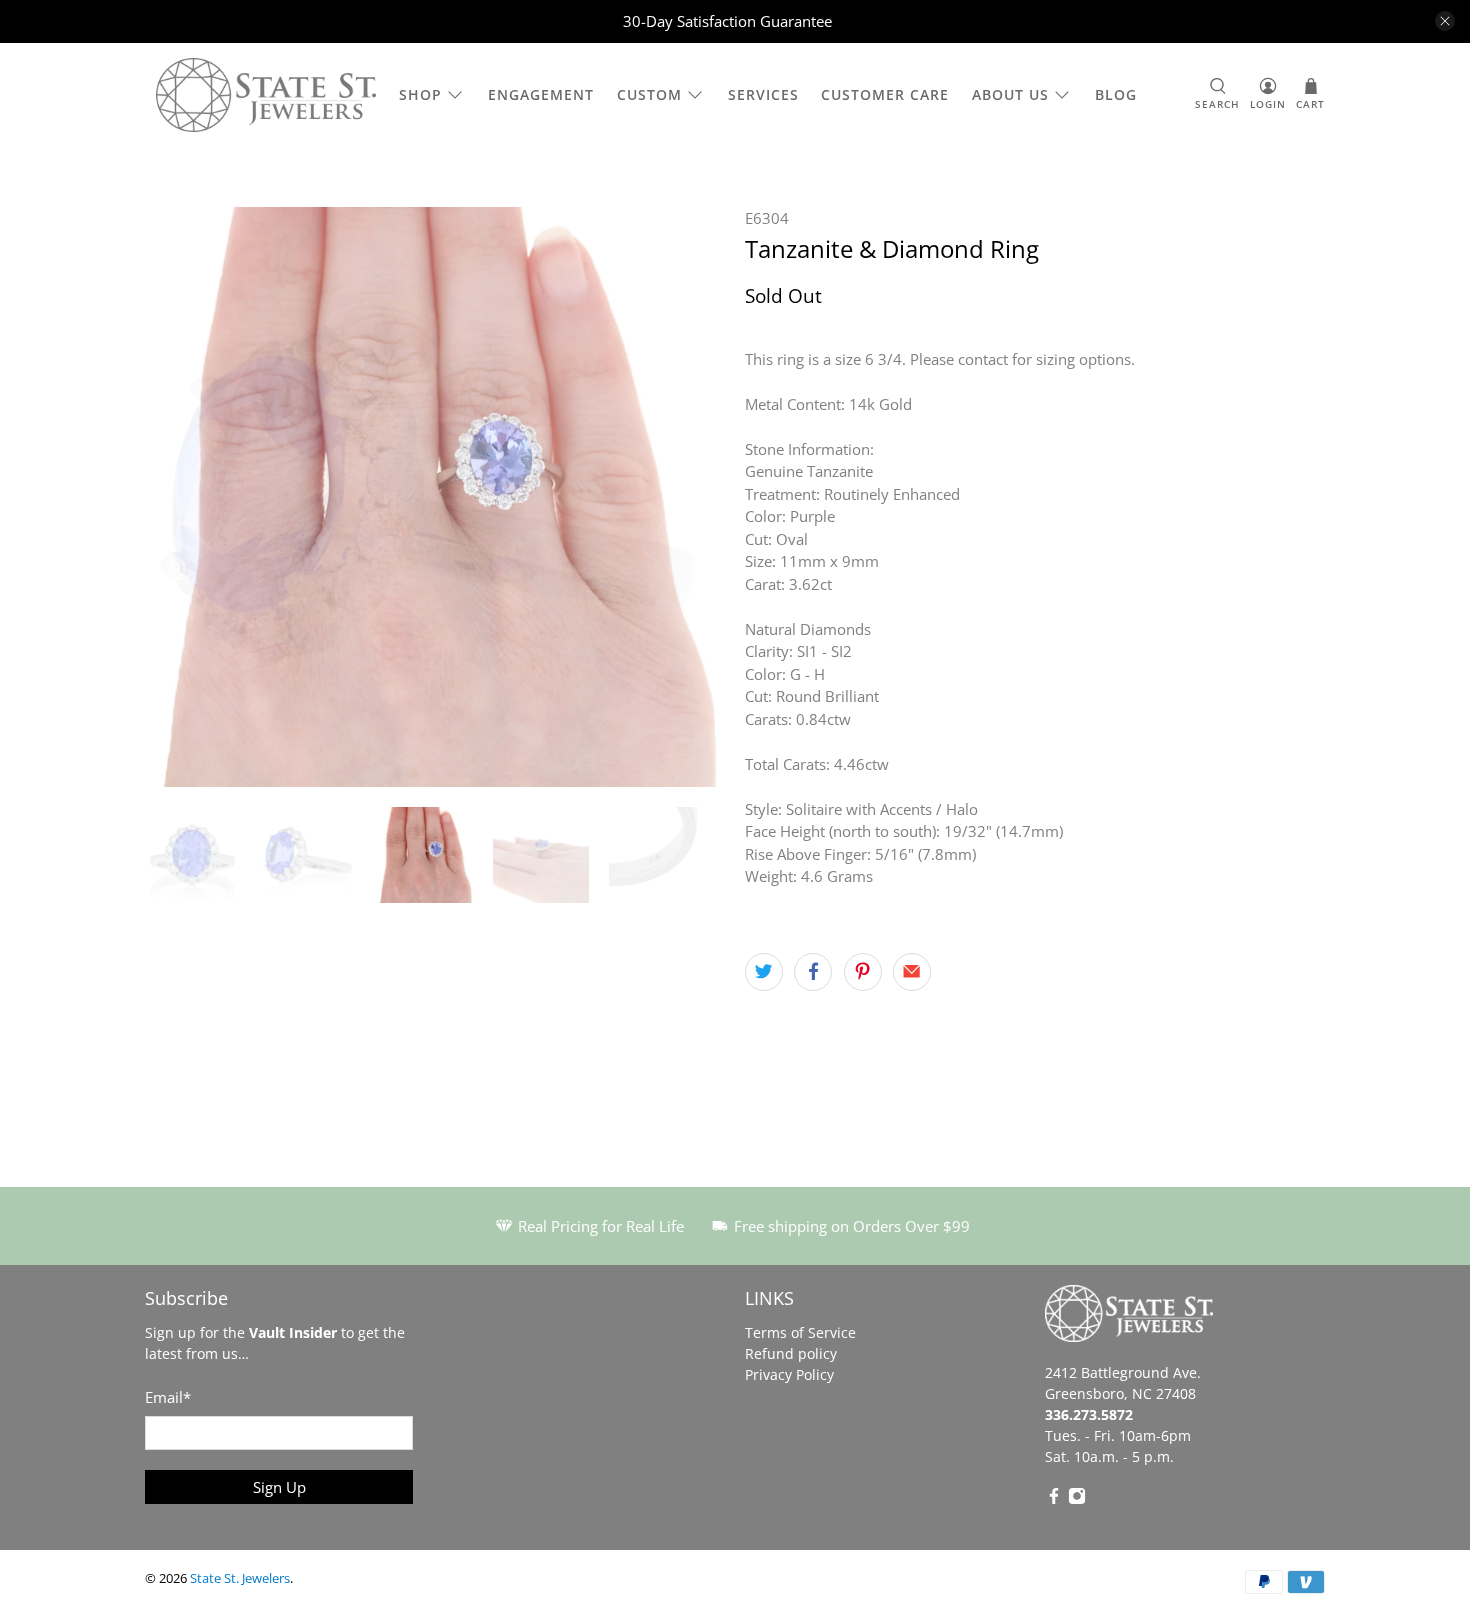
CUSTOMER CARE (885, 94)
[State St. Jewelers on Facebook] (1054, 1499)
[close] (1445, 21)
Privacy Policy (789, 1374)
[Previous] (177, 497)
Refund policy (791, 1353)
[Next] (693, 497)
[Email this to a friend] (912, 972)
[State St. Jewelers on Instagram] (1077, 1499)
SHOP (420, 94)
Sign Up (279, 1487)
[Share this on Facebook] (813, 972)
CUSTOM (649, 94)
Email (168, 1397)
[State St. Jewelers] (266, 95)
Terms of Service (800, 1332)
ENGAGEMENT (541, 94)
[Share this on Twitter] (764, 972)
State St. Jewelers (240, 1578)
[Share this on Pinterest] (863, 972)
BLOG (1116, 94)
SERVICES (763, 94)
